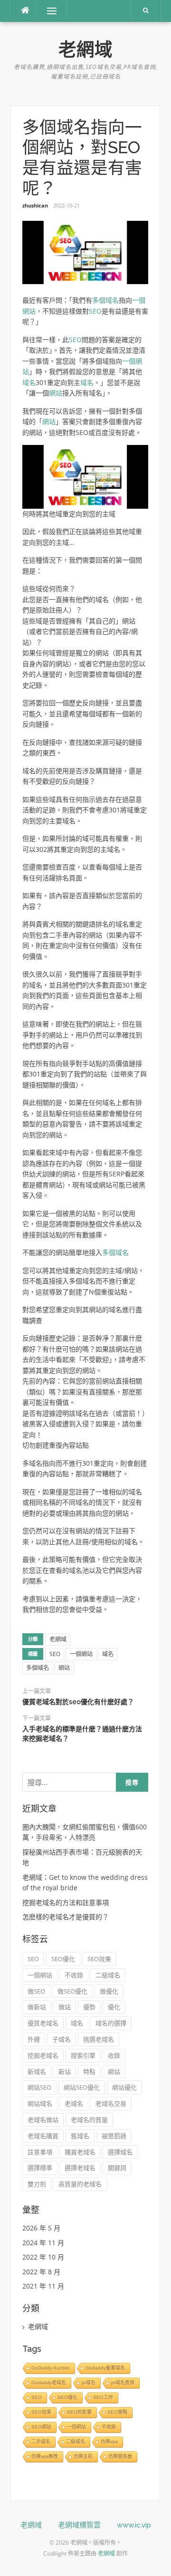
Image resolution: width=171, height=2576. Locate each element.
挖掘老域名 (43, 2055)
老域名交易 (111, 2103)
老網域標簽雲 (79, 2525)
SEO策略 (117, 2412)
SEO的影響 (79, 2412)
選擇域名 (120, 2152)
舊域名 (80, 2136)
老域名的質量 (89, 2120)
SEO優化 (63, 1959)
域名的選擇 (111, 2023)
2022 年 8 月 (41, 2272)
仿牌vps (109, 2442)
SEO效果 (99, 1959)
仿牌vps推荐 (45, 2456)
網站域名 (40, 2103)
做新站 (37, 2007)
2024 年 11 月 (43, 2243)
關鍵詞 (117, 2168)
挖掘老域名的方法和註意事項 (66, 1902)
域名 (29, 382)
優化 (114, 2007)
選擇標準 (40, 2168)
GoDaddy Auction (51, 2368)
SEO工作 (103, 2397)
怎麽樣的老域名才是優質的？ (66, 1917)
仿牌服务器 (120, 2456)
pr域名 (89, 2383)
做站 (65, 2007)
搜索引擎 (83, 2055)
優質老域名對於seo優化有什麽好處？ (78, 1702)
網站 (56, 393)
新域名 (37, 2072)
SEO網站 (41, 2427)
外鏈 (34, 2039)
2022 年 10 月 (43, 2257)
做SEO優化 (72, 1991)
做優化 (109, 1991)
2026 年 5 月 (41, 2228)
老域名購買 (43, 2136)
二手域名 (41, 2442)
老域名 (74, 2103)
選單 (45, 11)
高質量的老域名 (80, 2184)
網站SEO (39, 2087)
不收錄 (74, 1975)
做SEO (36, 1991)
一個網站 (81, 1654)
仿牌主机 (83, 2456)
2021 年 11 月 (43, 2286)
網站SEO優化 (82, 2087)
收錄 (114, 2055)
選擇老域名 (80, 2168)
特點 (89, 2072)
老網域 (85, 49)
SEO (95, 311)
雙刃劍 (37, 2184)
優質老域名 (43, 2023)
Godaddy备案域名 (105, 2368)
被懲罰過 (114, 2136)
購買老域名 (80, 2152)
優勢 (89, 2007)
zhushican (35, 205)
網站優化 (124, 2087)
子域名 (62, 2039)
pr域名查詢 (123, 2383)
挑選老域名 (99, 2039)
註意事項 (40, 2152)
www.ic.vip (134, 2525)
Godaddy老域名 (49, 2383)
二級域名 (108, 1975)
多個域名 (105, 300)
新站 (65, 2072)
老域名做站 (43, 2120)
